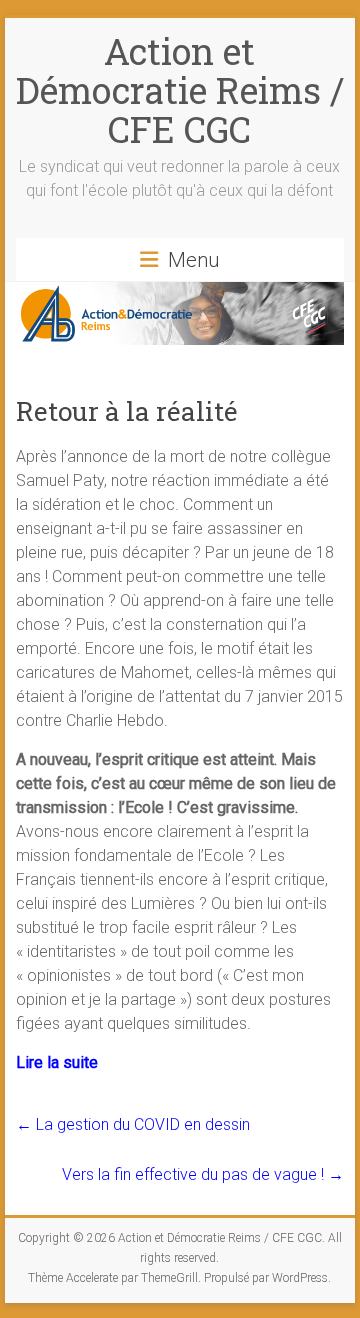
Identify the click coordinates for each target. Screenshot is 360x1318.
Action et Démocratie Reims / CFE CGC (180, 90)
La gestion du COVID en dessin (133, 1124)
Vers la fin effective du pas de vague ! (203, 1174)
